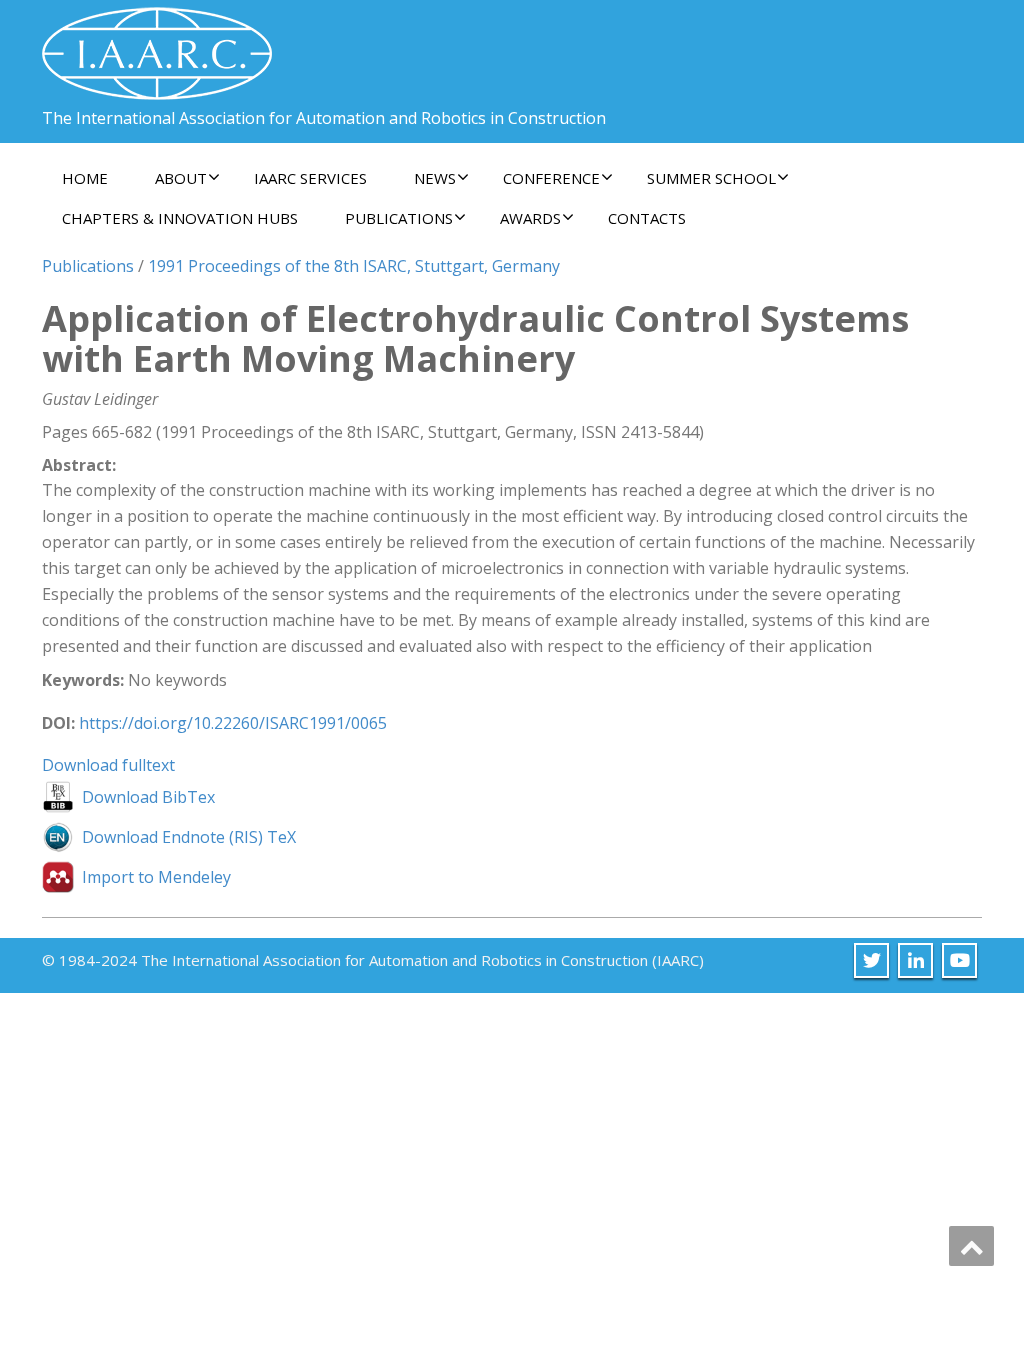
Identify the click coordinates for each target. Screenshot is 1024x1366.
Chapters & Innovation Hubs (180, 218)
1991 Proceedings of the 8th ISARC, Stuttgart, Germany (354, 266)
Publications (88, 266)
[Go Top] (971, 1246)
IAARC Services (310, 178)
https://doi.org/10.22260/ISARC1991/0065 (233, 723)
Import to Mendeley (156, 877)
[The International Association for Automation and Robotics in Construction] (157, 45)
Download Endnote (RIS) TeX (189, 837)
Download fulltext (108, 765)
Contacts (647, 218)
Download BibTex (148, 797)
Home (85, 178)
